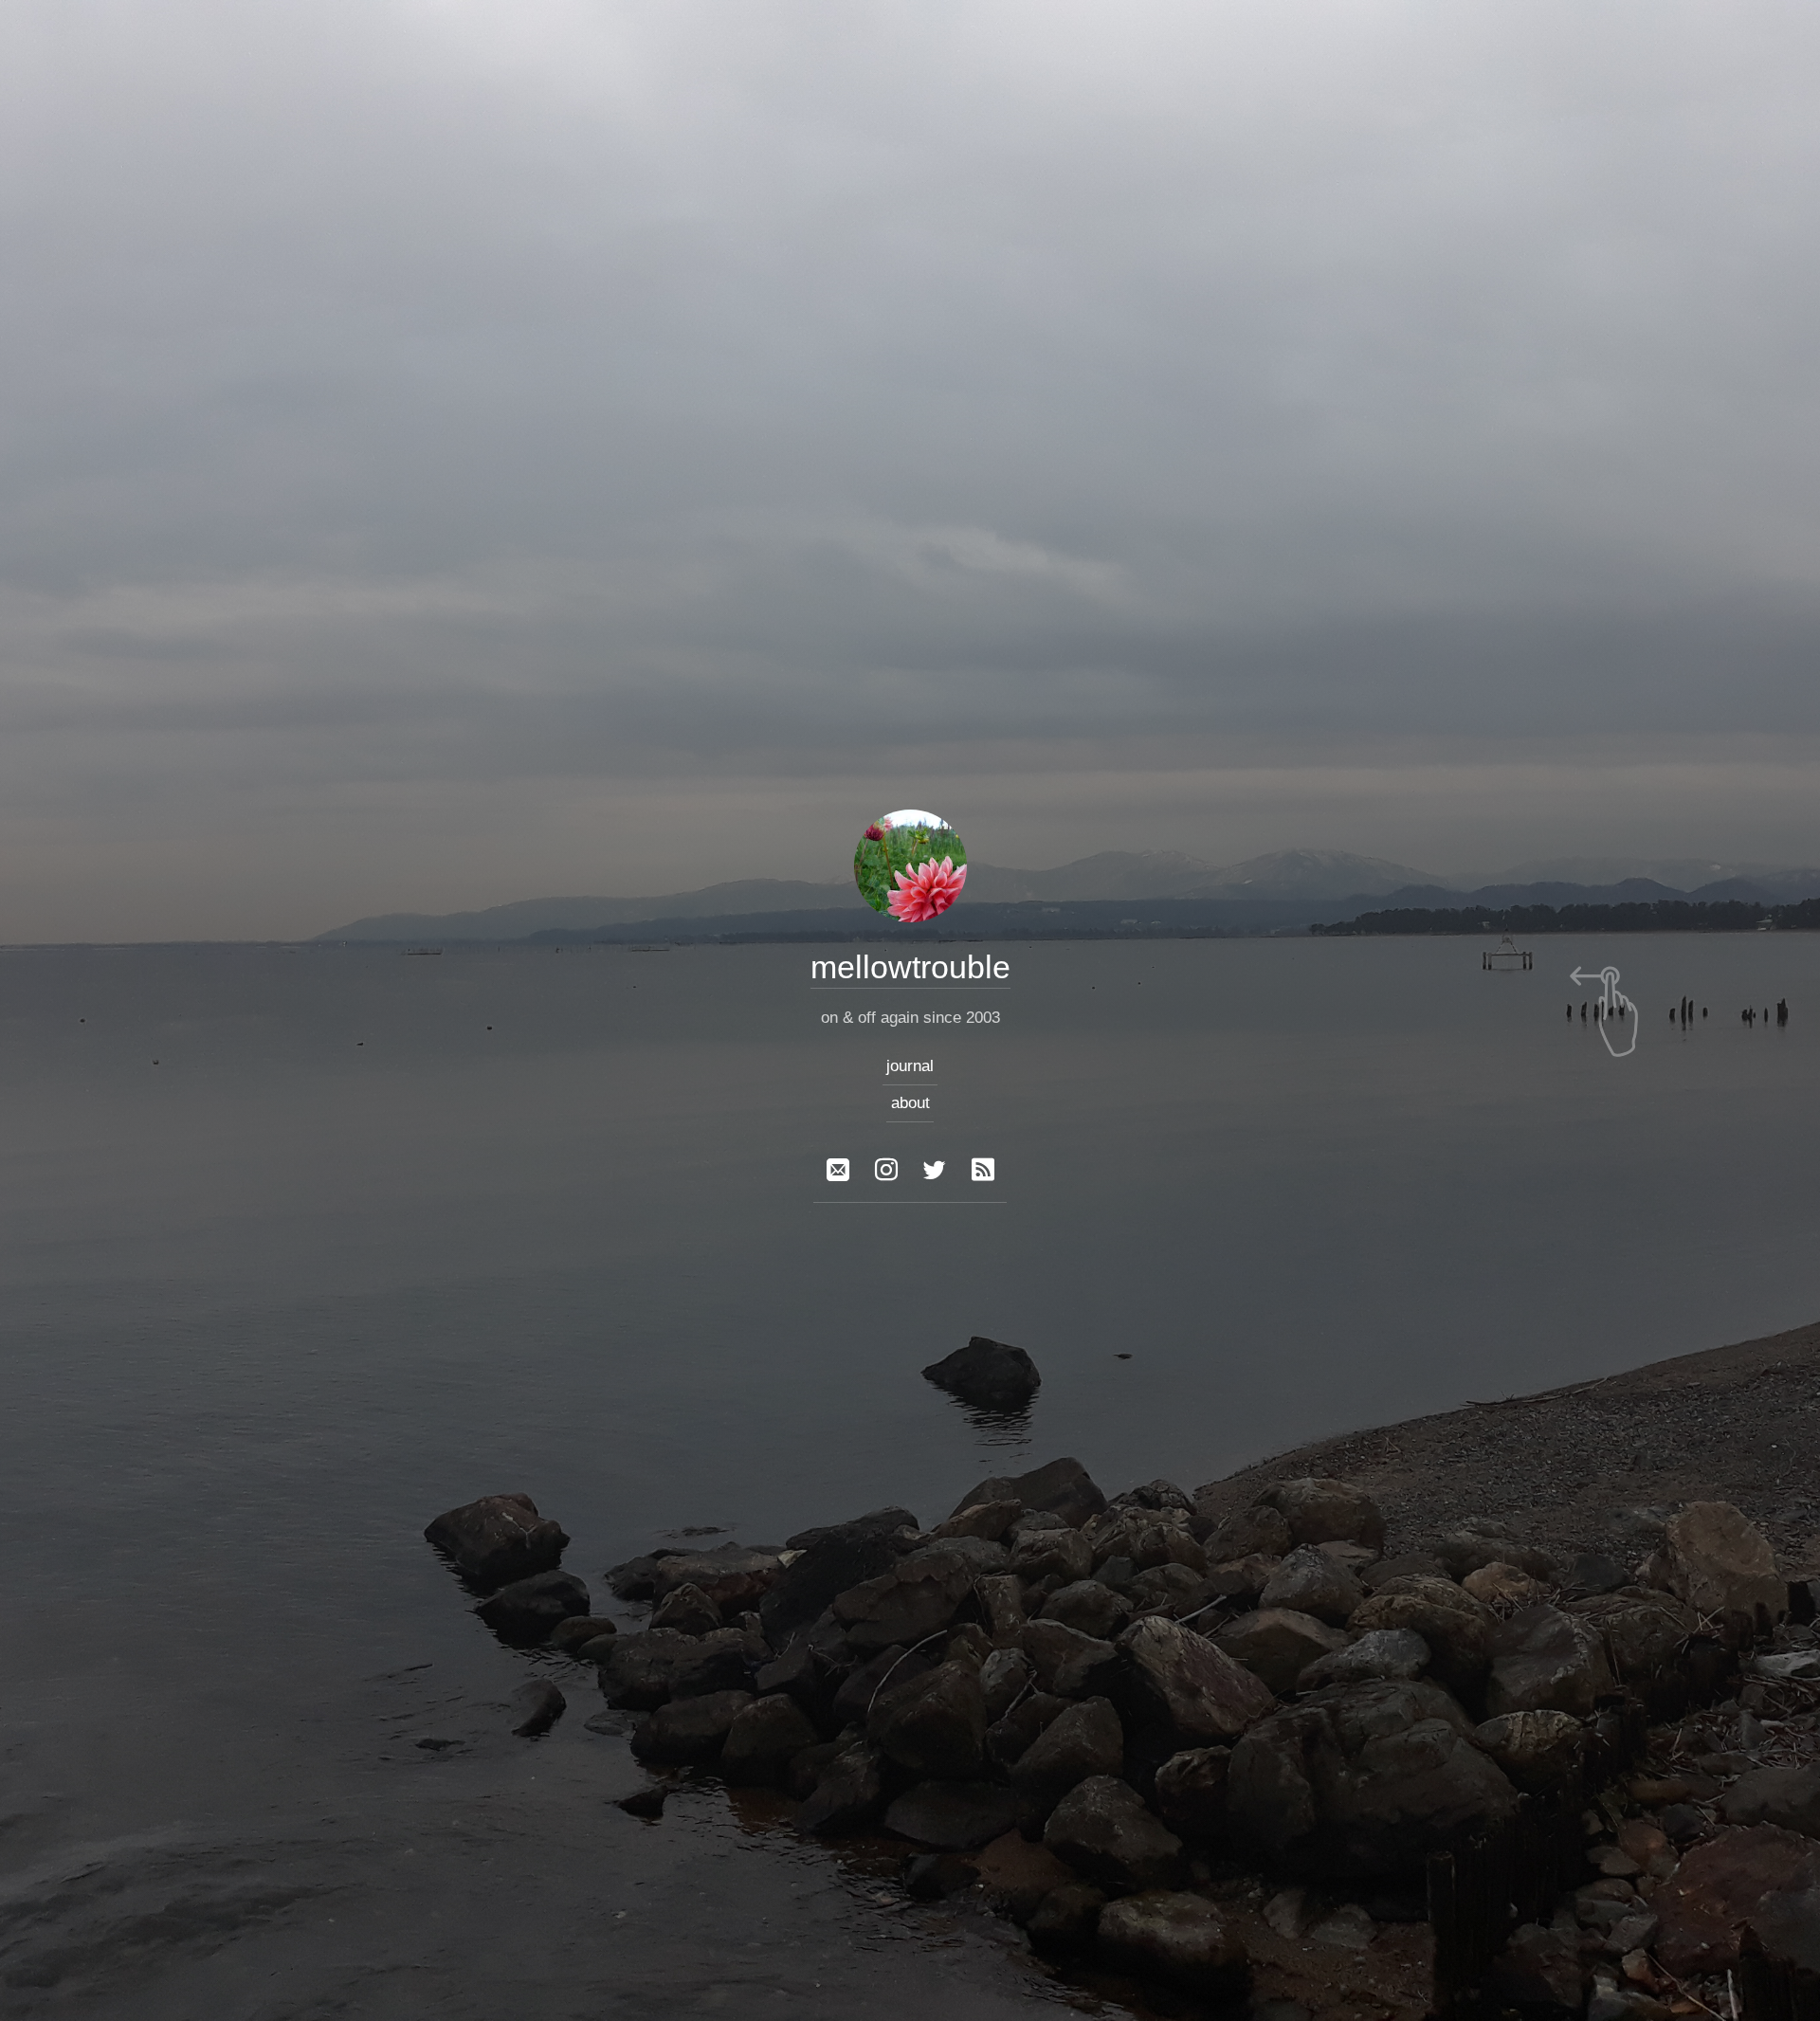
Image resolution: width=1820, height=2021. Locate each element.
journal (910, 1066)
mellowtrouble (910, 967)
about (910, 1103)
